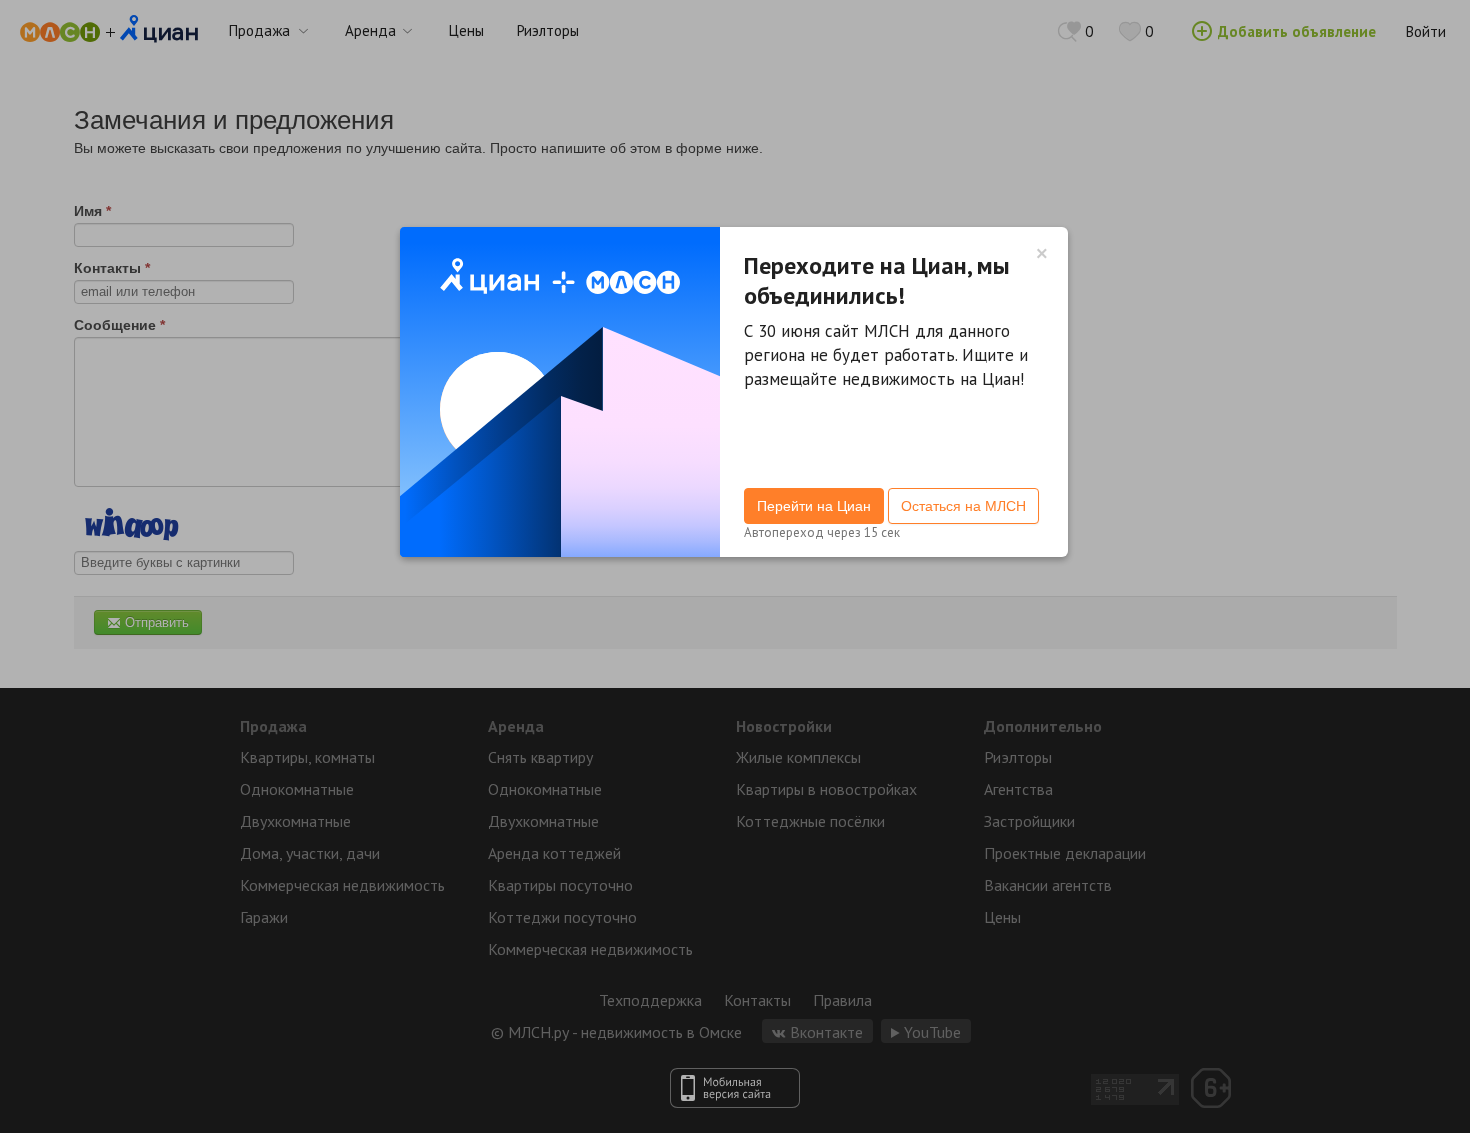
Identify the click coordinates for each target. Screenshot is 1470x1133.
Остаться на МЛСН (963, 506)
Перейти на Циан (814, 506)
